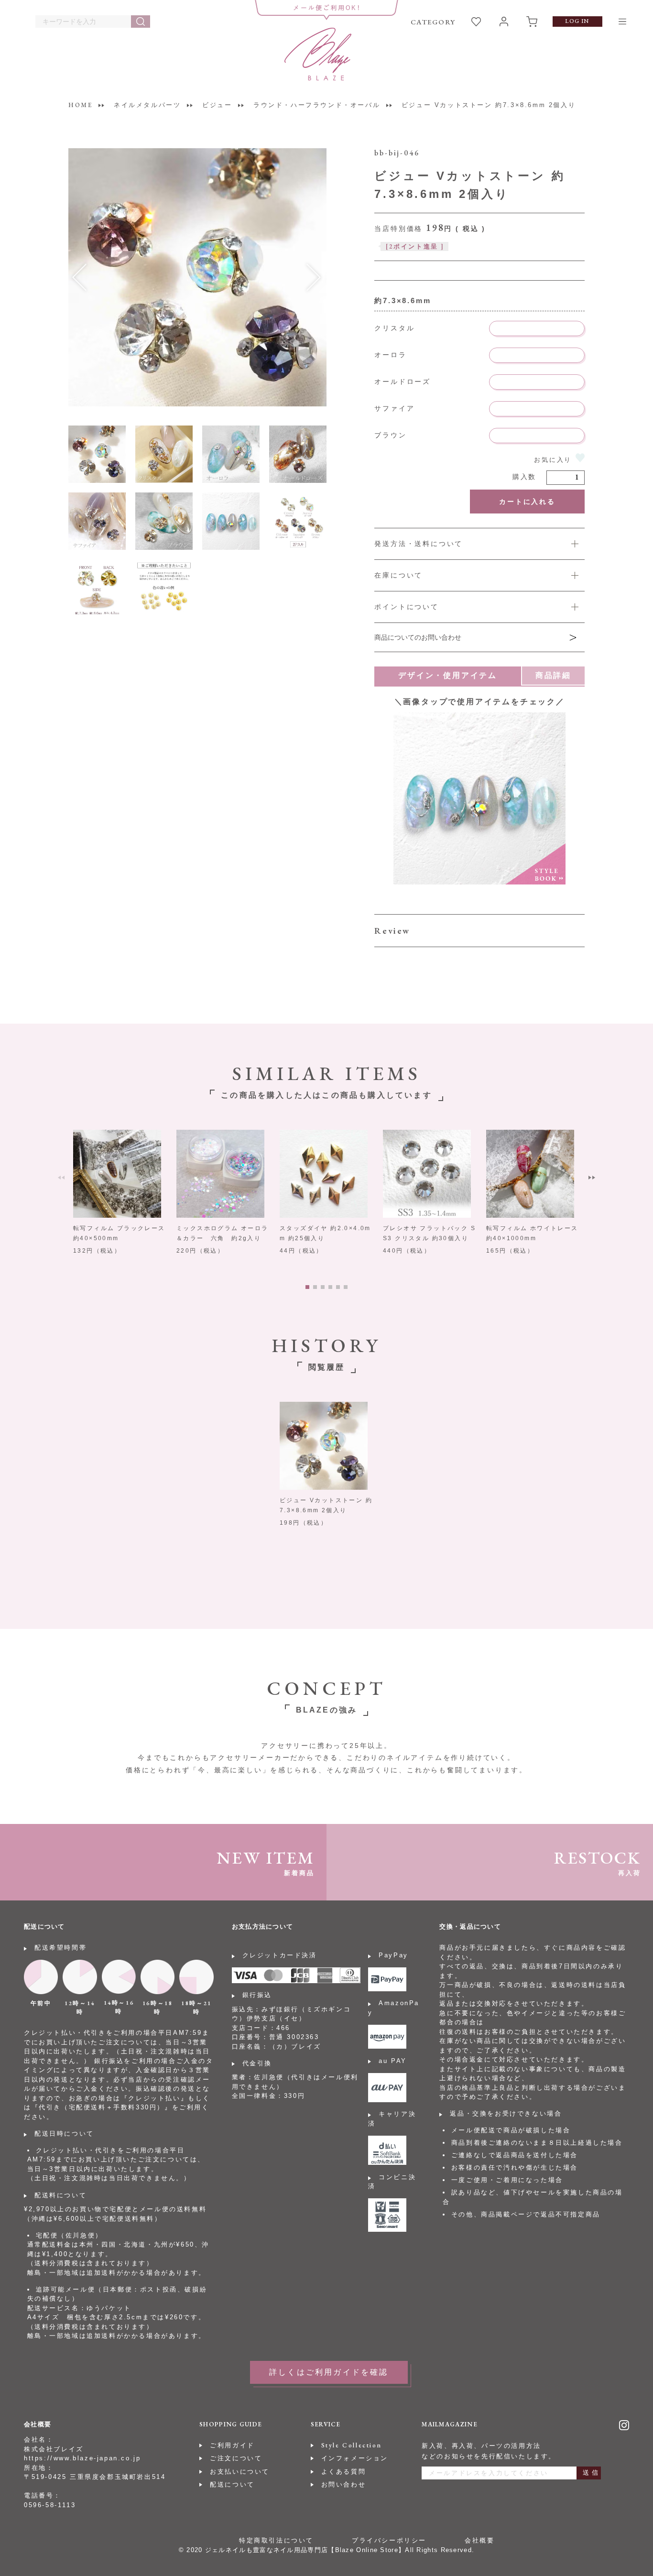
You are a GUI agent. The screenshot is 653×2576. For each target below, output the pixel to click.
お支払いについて (240, 2472)
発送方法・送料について (419, 544)
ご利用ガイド (232, 2445)
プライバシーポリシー (389, 2540)
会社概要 (479, 2540)
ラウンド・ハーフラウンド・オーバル (317, 105)
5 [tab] (338, 1287)
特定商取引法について (276, 2540)
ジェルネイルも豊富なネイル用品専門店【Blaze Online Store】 (305, 2550)
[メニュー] (622, 22)
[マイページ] (504, 22)
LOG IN (577, 21)
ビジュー (217, 105)
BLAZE (318, 54)
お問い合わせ (344, 2484)
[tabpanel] (120, 1193)
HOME (80, 105)
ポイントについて (406, 607)
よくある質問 (344, 2472)
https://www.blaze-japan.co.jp (82, 2458)
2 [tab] (315, 1287)
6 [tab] (346, 1287)
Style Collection (352, 2445)
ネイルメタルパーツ (147, 105)
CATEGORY (433, 22)
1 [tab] (307, 1287)
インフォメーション (355, 2458)
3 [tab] (323, 1287)
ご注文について (236, 2458)
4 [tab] (330, 1287)
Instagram (624, 2425)
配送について (232, 2484)
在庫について (398, 575)
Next (592, 1178)
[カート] (532, 22)
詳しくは (479, 608)
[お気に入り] (476, 22)
